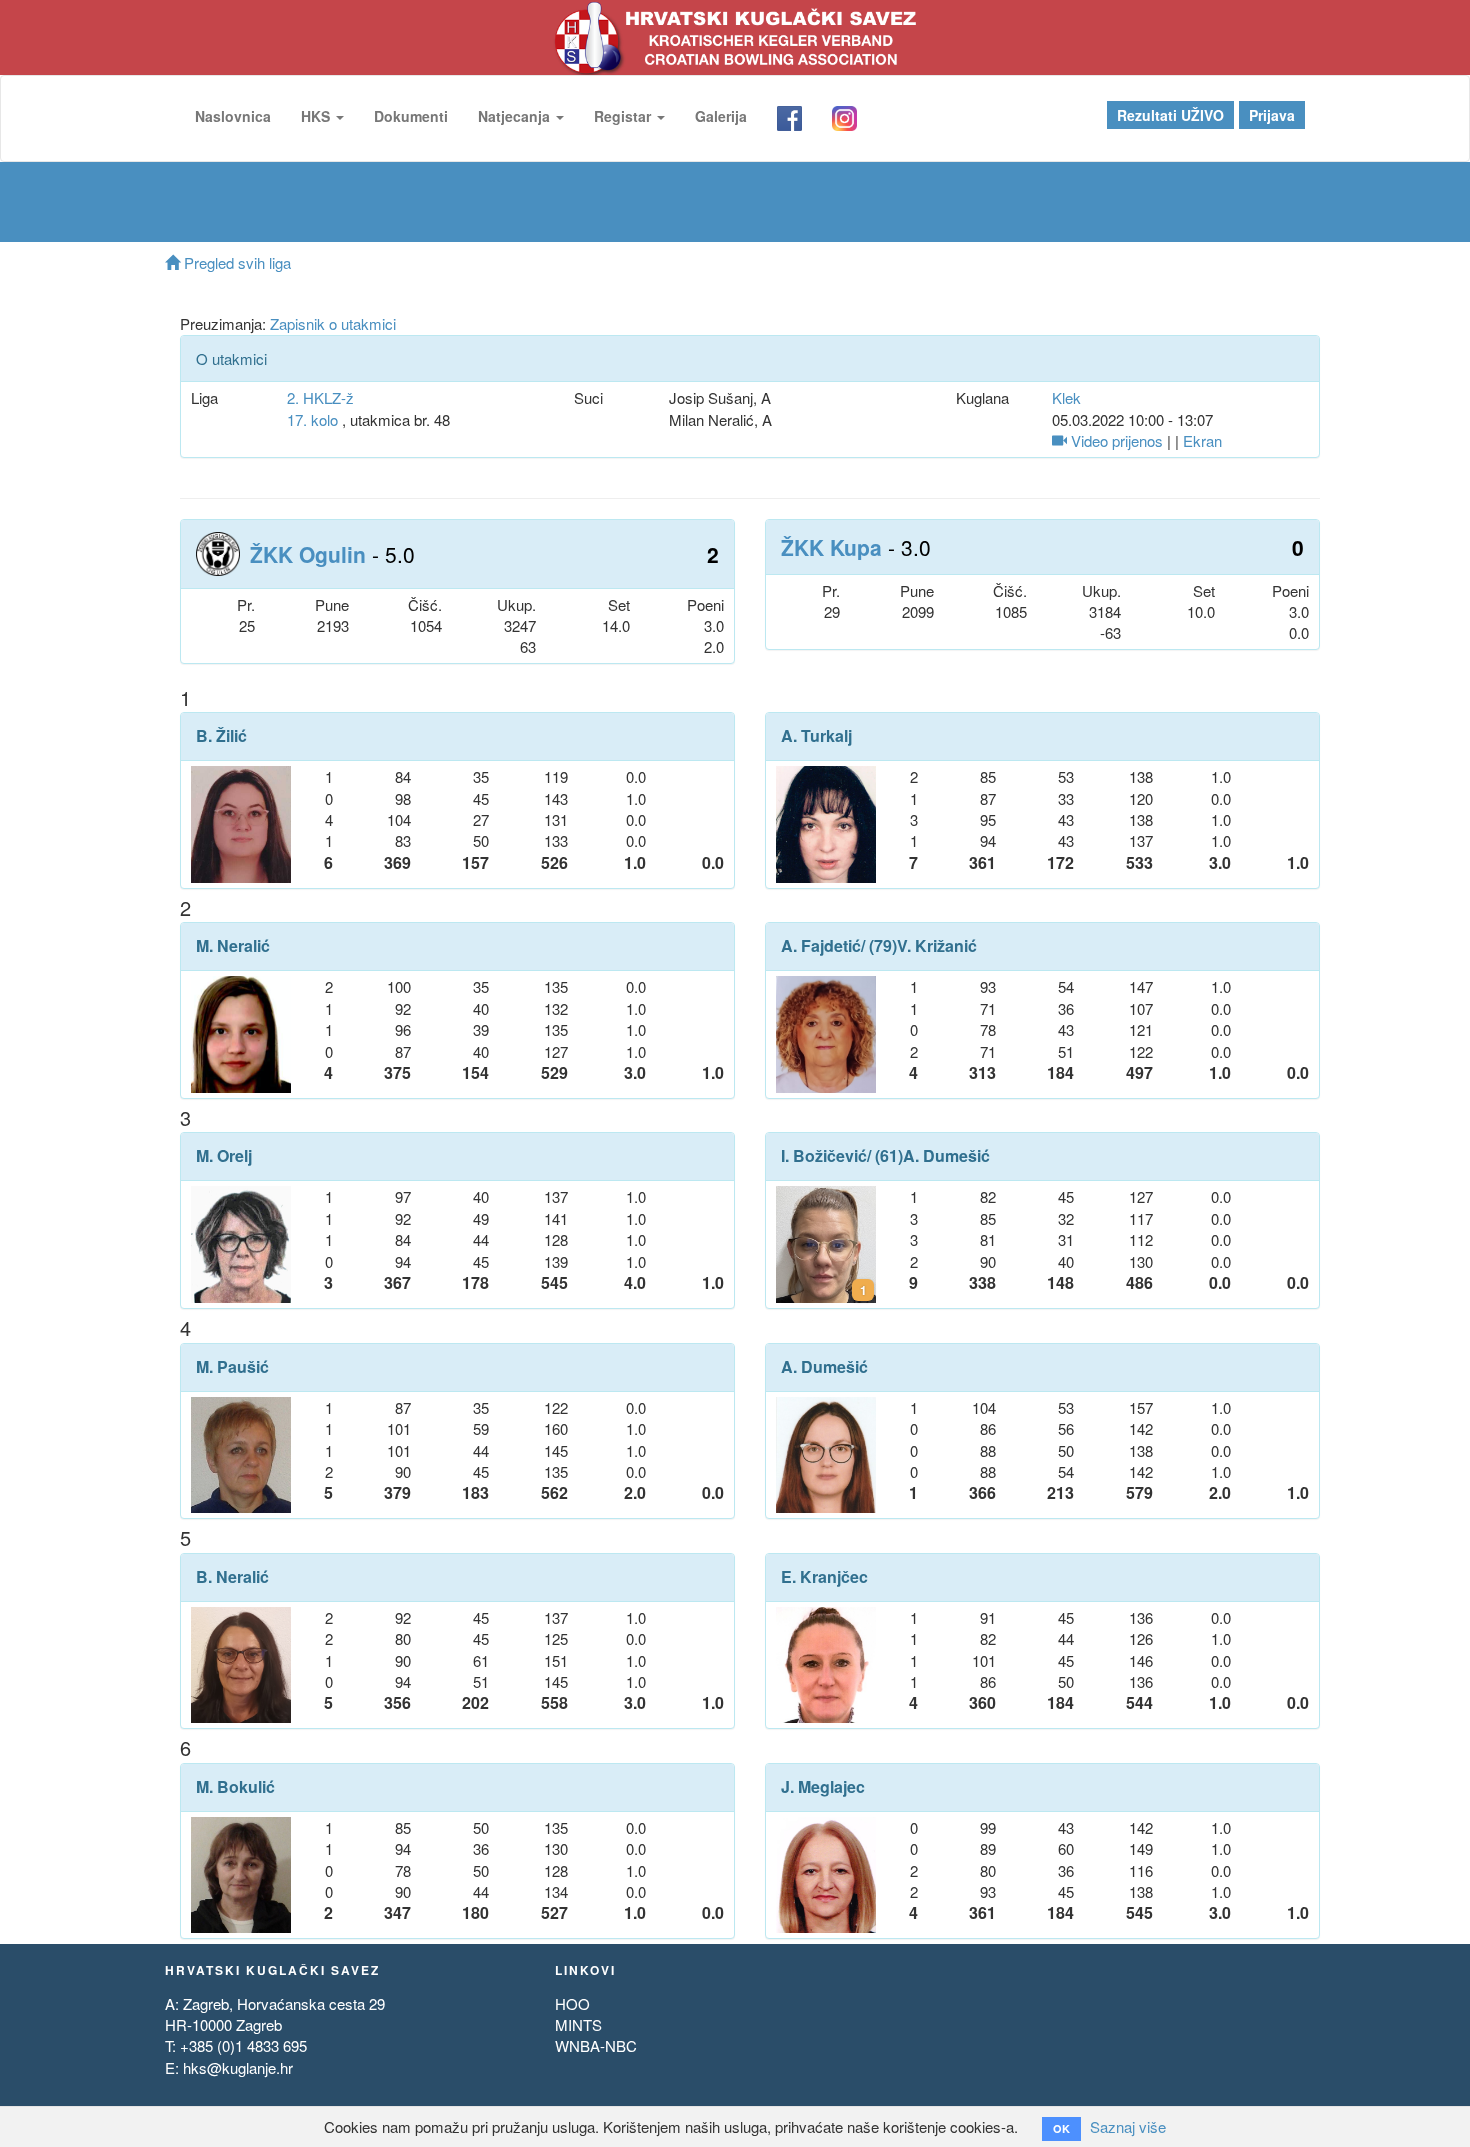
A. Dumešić (946, 1156)
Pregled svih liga (235, 262)
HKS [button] (317, 116)
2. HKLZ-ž (320, 397)
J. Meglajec (823, 1787)
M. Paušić (232, 1367)
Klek (1066, 397)
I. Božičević (824, 1156)
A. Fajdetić (821, 946)
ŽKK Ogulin (308, 554)
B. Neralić (232, 1577)
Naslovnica (233, 116)
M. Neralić (233, 946)
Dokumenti (411, 116)
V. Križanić (937, 946)
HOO (572, 2003)
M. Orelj (224, 1156)
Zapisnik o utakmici (333, 323)
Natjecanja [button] (516, 116)
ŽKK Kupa (831, 547)
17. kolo (312, 419)
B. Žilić (221, 736)
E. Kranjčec (824, 1577)
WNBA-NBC (596, 2045)
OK (1061, 2128)
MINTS (578, 2024)
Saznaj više (1128, 2126)
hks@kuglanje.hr (238, 2067)
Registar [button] (624, 116)
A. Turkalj (816, 736)
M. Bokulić (235, 1787)
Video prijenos (1115, 440)
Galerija (721, 116)
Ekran (1202, 440)
